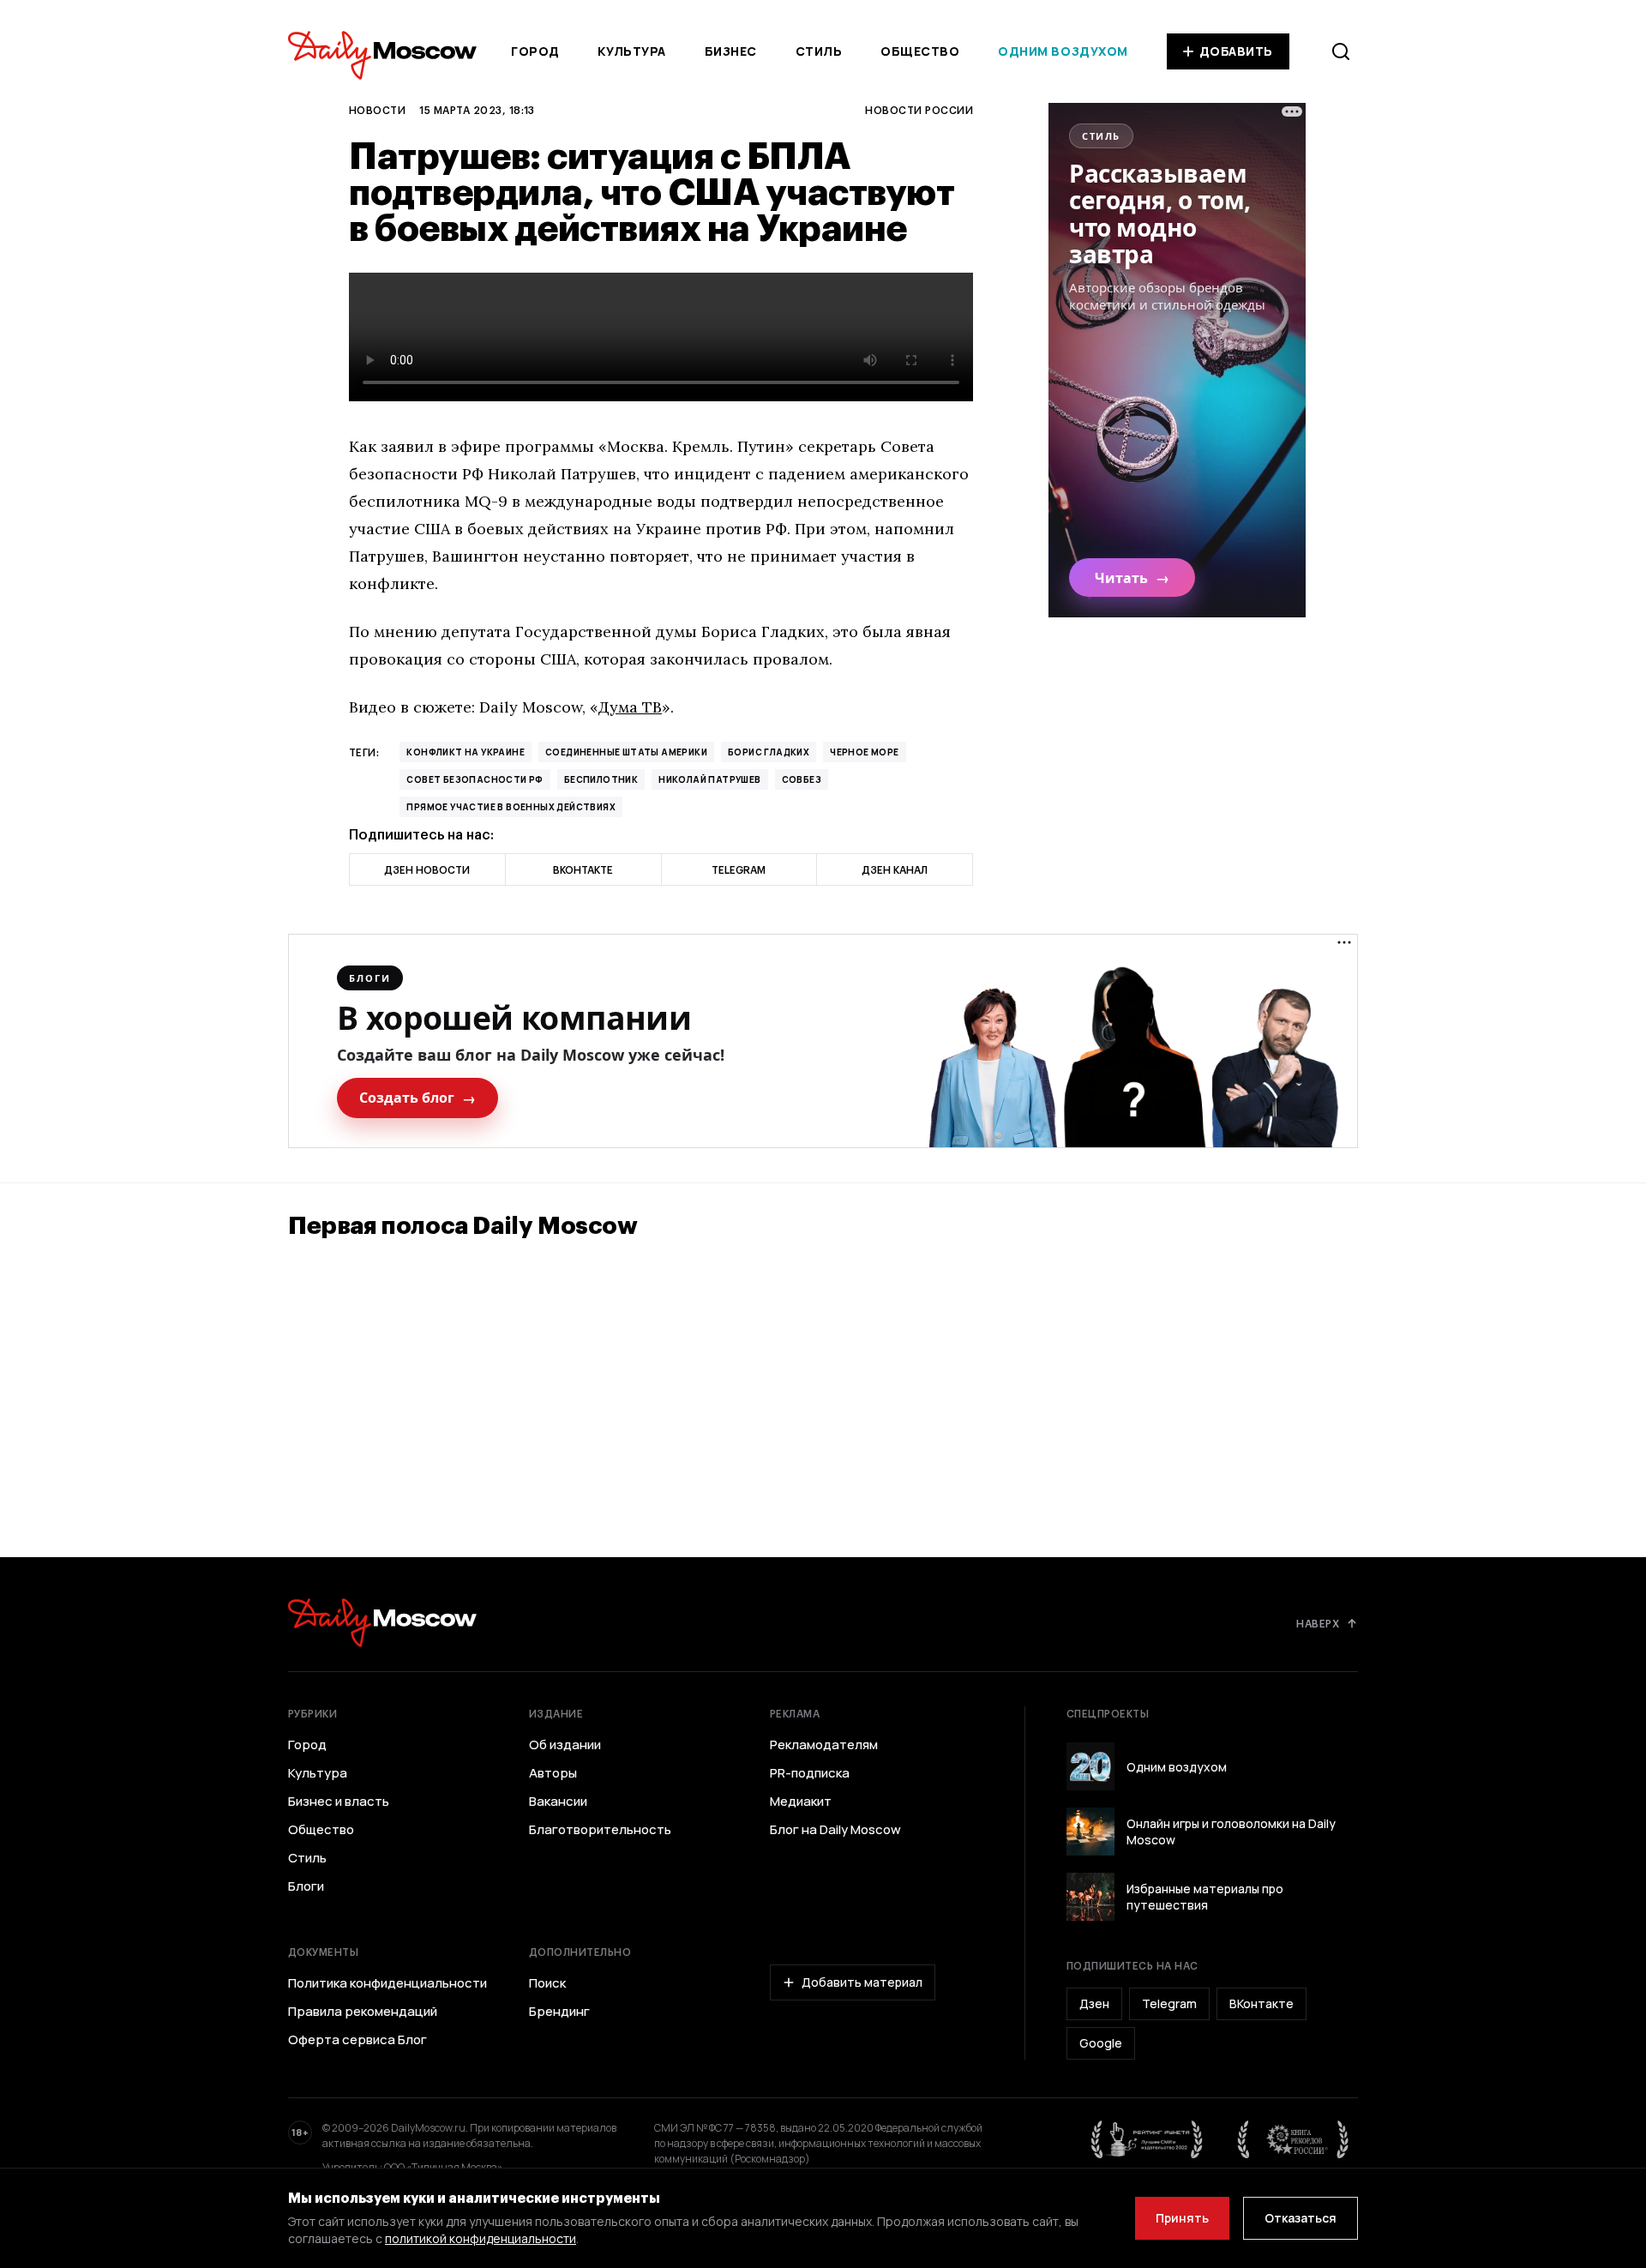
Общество (920, 51)
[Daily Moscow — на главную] (382, 1623)
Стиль (819, 51)
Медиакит (801, 1802)
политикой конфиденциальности (481, 2238)
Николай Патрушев (709, 779)
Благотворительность (600, 1830)
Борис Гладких (769, 752)
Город (535, 51)
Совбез (802, 779)
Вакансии (558, 1802)
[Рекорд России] (1294, 2139)
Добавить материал (862, 1982)
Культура (631, 51)
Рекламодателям (824, 1745)
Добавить (1236, 51)
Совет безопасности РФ (475, 779)
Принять (1182, 2218)
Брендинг (559, 2012)
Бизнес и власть (339, 1802)
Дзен (1094, 2003)
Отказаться (1301, 2218)
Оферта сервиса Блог (357, 2040)
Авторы (553, 1773)
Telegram (1169, 2003)
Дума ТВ (630, 707)
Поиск (547, 1983)
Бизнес (731, 51)
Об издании (565, 1745)
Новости (377, 110)
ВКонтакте (1262, 2003)
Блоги (306, 1886)
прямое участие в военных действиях (511, 807)
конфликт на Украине (466, 752)
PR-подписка (810, 1773)
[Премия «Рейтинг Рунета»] (1147, 2139)
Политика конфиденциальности (387, 1983)
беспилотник (601, 779)
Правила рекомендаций (363, 2012)
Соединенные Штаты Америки (626, 752)
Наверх (1318, 1623)
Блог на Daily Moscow (835, 1830)
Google (1101, 2043)
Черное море (864, 752)
